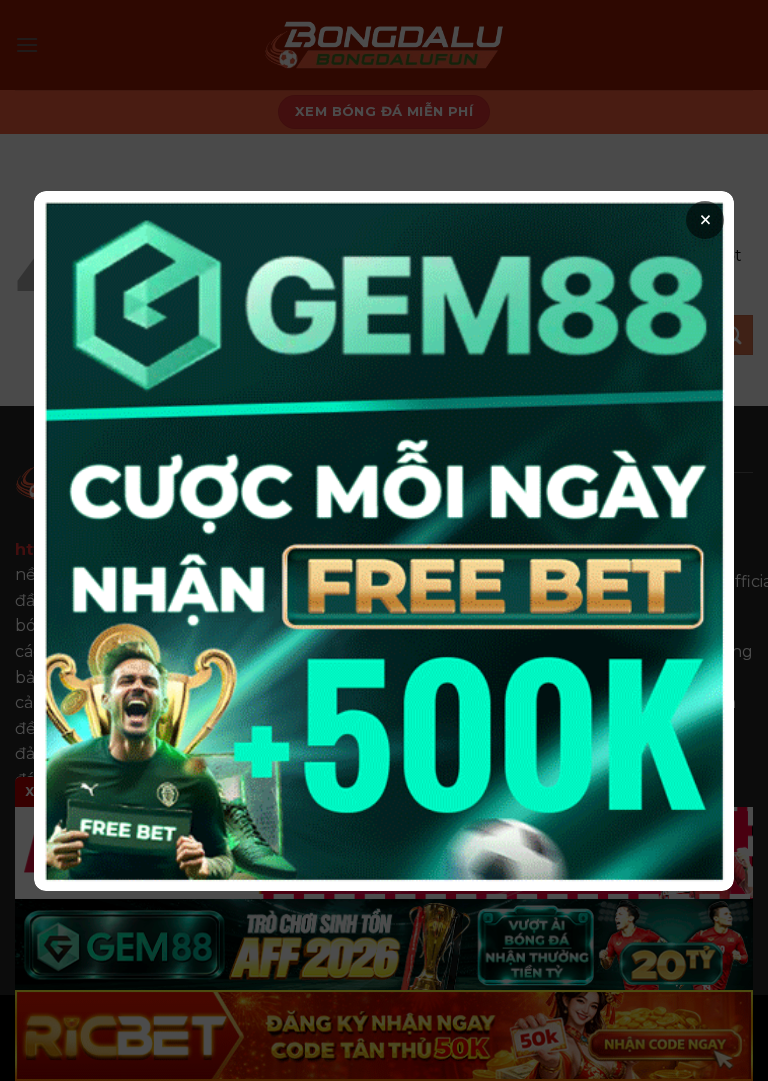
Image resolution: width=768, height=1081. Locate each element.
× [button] (705, 220)
